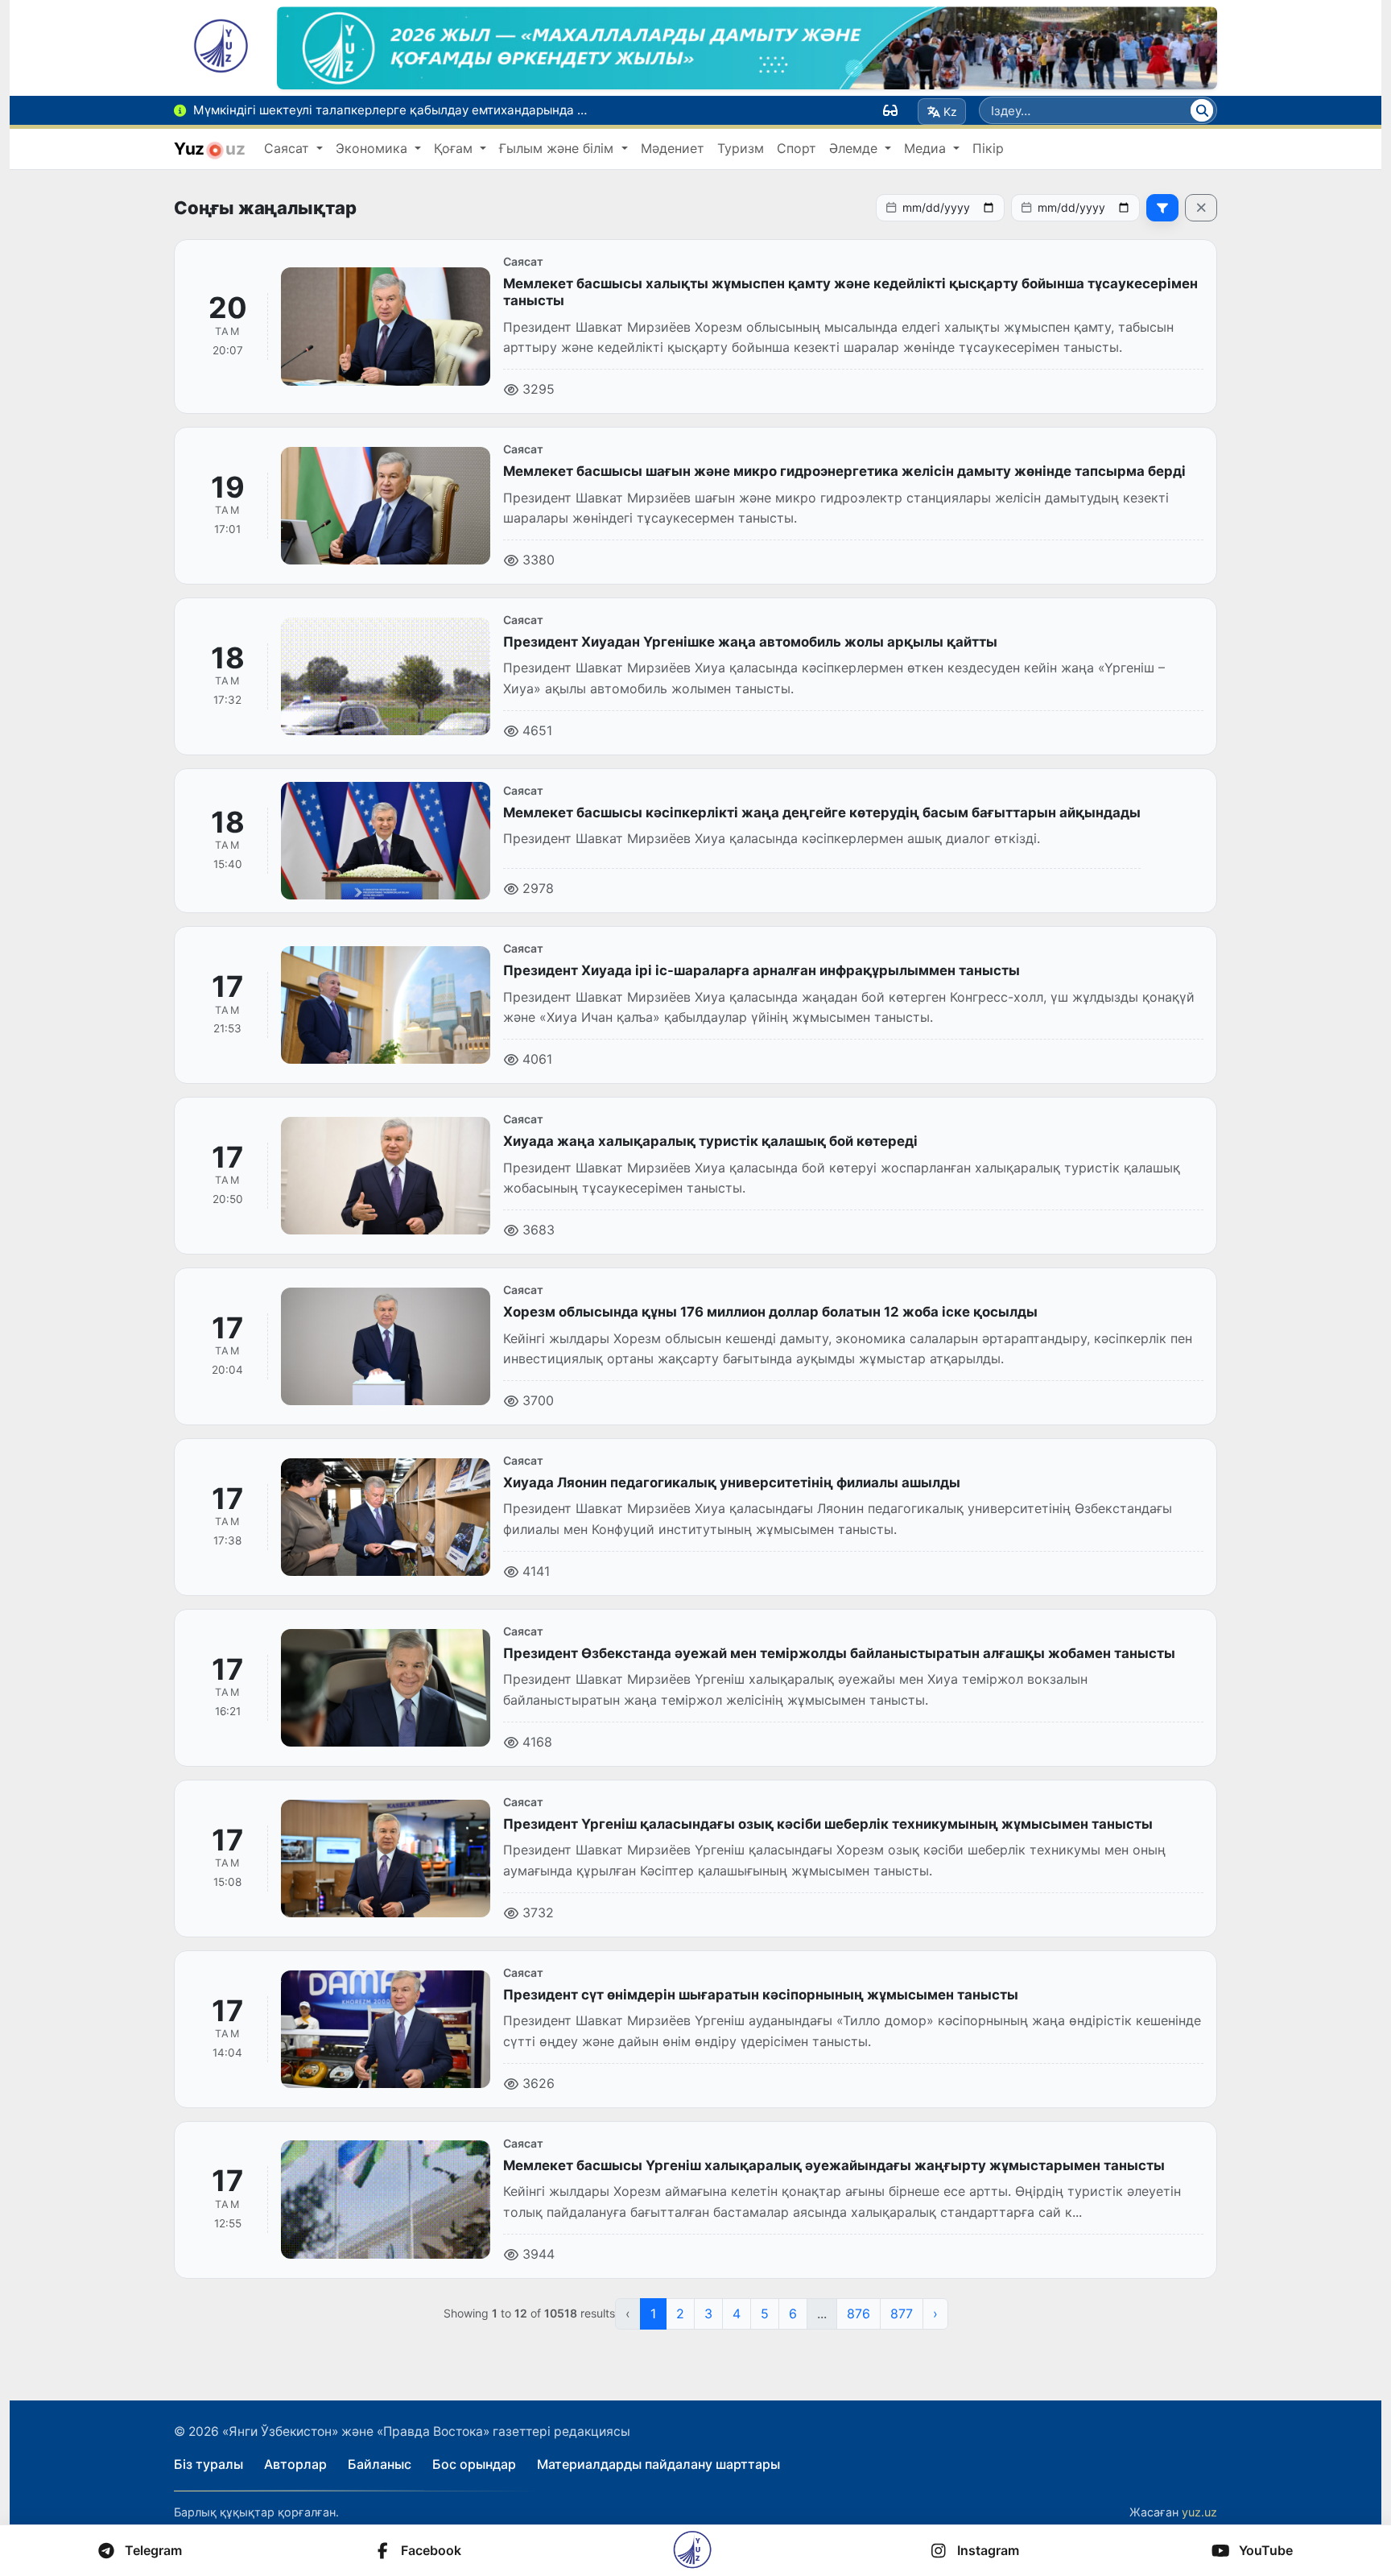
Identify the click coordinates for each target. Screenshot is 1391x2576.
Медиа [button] (927, 148)
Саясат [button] (289, 148)
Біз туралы (208, 2464)
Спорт (797, 148)
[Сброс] (1201, 208)
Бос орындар (474, 2464)
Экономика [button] (374, 148)
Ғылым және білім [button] (558, 148)
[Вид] (890, 110)
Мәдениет (673, 148)
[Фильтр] (1162, 208)
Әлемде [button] (855, 148)
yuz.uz (1199, 2512)
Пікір (988, 148)
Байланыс (380, 2464)
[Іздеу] (1202, 110)
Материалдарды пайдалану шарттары (658, 2464)
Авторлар (295, 2464)
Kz (950, 112)
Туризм (741, 148)
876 (859, 2313)
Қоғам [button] (455, 148)
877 (902, 2313)
